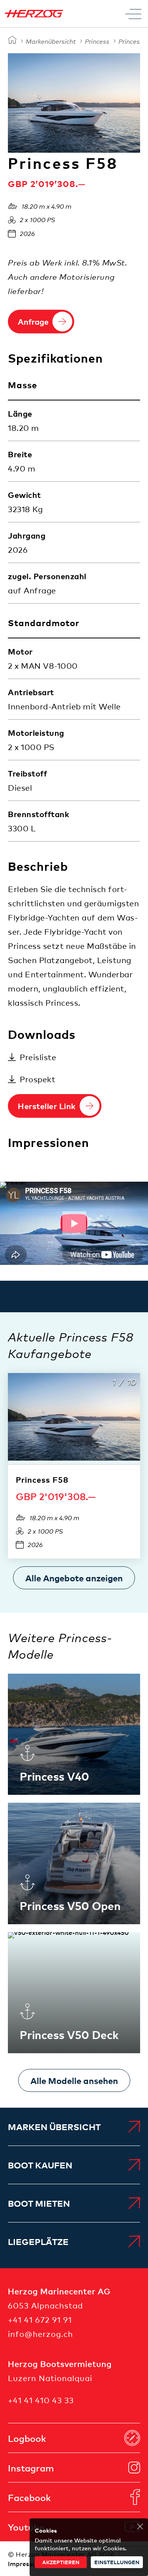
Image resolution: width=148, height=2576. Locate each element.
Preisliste (38, 1057)
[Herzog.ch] (12, 40)
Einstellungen (117, 2562)
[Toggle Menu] (133, 14)
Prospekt (37, 1079)
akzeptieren (61, 2562)
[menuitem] (74, 2127)
